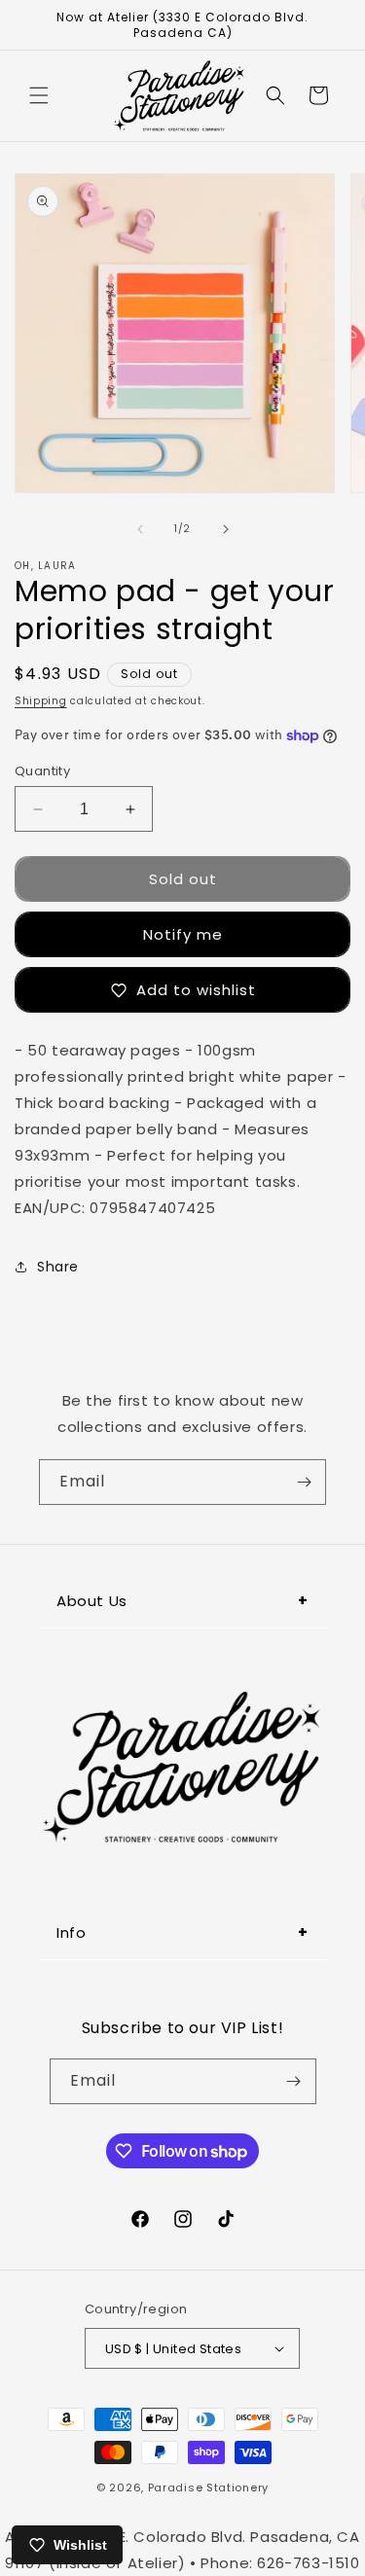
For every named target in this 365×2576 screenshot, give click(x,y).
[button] (39, 95)
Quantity (42, 771)
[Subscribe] (304, 1482)
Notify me (183, 934)
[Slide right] (226, 529)
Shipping (41, 701)
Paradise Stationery (208, 2487)
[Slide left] (140, 529)
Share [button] (58, 1267)
